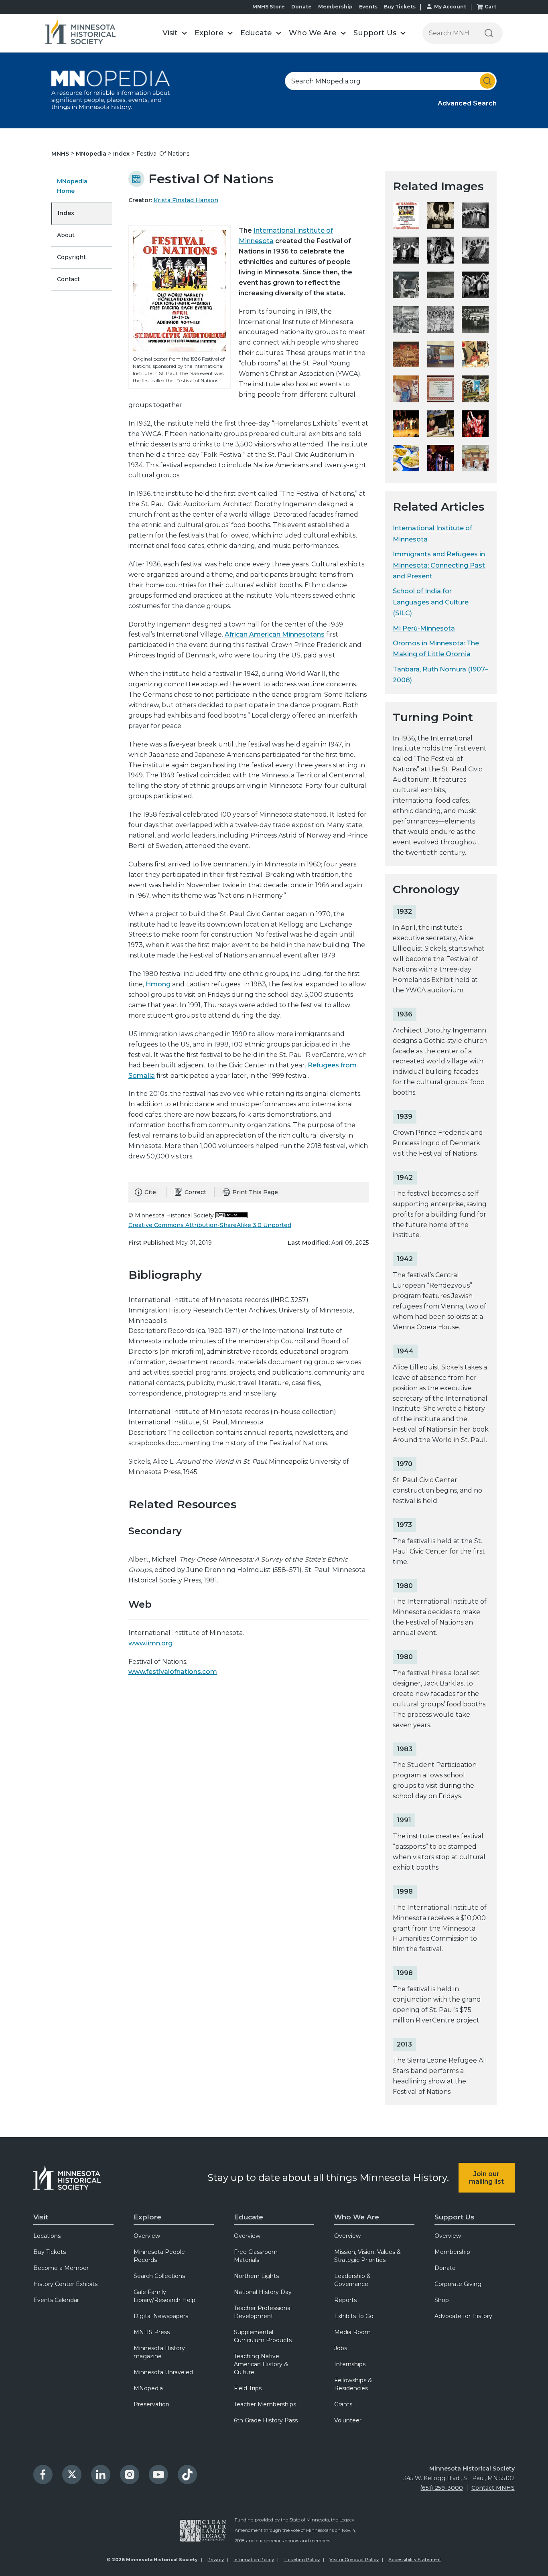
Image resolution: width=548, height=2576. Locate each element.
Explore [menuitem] (147, 2217)
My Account (450, 7)
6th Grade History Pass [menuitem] (266, 2420)
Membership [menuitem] (452, 2252)
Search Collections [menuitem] (159, 2276)
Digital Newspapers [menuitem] (161, 2316)
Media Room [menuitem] (352, 2332)
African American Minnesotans (275, 634)
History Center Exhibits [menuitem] (65, 2284)
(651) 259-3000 (441, 2488)
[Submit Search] (487, 81)
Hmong (158, 984)
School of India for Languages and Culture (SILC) (431, 602)
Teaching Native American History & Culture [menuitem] (261, 2364)
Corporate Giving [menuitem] (458, 2284)
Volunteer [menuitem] (348, 2420)
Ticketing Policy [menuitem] (302, 2560)
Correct (195, 1192)
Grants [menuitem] (343, 2404)
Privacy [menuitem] (216, 2560)
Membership (335, 7)
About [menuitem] (66, 235)
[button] (175, 33)
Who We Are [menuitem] (357, 2217)
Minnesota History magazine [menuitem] (159, 2352)
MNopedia (92, 154)
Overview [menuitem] (147, 2236)
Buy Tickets (400, 7)
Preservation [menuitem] (151, 2404)
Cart (490, 7)
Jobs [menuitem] (341, 2348)
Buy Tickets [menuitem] (50, 2252)
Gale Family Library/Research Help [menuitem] (164, 2296)
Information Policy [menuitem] (254, 2560)
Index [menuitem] (66, 213)
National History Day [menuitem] (263, 2292)
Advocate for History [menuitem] (463, 2316)
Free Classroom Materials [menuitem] (256, 2256)
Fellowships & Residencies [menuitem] (353, 2384)
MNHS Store (269, 7)
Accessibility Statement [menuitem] (415, 2560)
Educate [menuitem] (249, 2217)
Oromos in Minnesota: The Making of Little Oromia (436, 649)
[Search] (489, 33)
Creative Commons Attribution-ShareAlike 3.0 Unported (210, 1225)
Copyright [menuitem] (71, 257)
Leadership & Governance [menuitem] (352, 2280)
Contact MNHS (493, 2488)
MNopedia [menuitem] (148, 2388)
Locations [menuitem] (47, 2236)
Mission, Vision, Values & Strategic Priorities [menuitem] (367, 2256)
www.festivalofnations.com (173, 1672)
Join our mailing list (486, 2178)
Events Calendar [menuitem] (56, 2300)
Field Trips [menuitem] (248, 2388)
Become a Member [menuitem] (61, 2268)
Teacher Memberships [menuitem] (265, 2404)
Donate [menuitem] (445, 2268)
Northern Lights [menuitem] (256, 2276)
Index (122, 154)
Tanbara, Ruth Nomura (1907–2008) (440, 675)
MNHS (61, 154)
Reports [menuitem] (345, 2300)
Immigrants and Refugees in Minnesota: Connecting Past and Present (439, 565)
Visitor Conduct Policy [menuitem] (354, 2560)
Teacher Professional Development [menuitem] (263, 2312)
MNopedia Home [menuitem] (72, 186)
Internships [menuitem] (350, 2364)
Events (368, 7)
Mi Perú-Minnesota (424, 628)
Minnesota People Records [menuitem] (159, 2256)
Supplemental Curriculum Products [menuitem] (263, 2336)
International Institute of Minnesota (432, 533)
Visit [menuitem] (41, 2217)
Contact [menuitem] (68, 279)
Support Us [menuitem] (455, 2217)
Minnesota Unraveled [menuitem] (163, 2372)
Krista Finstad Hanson (186, 200)
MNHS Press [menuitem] (152, 2332)
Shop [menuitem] (442, 2300)
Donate (301, 7)
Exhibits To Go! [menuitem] (354, 2316)
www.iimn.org (150, 1643)
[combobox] (391, 81)
